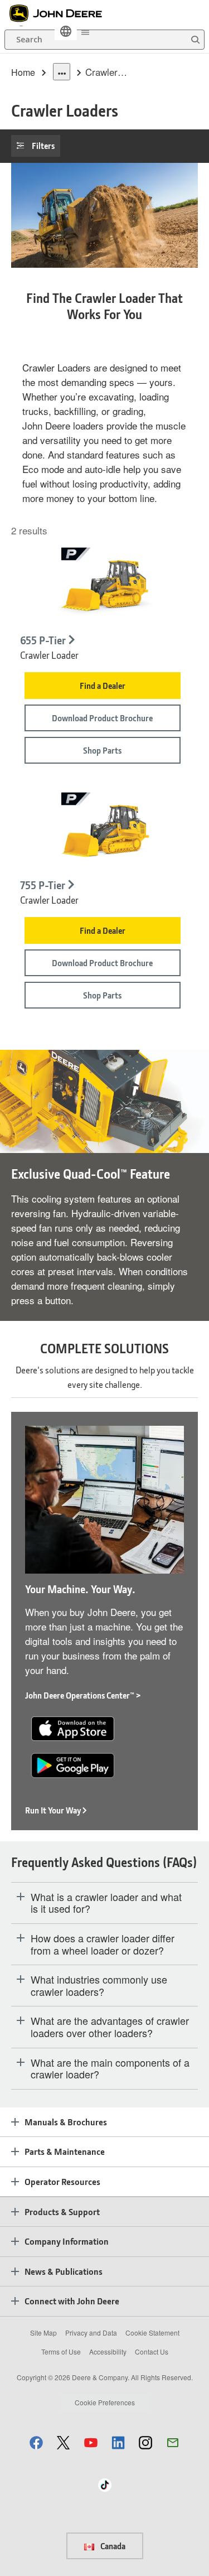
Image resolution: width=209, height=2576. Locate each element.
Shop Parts (102, 750)
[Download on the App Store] (73, 1727)
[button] (36, 2442)
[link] (66, 31)
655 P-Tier (43, 640)
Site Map (43, 2333)
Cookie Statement (152, 2333)
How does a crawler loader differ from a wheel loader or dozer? (103, 1944)
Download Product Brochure (102, 718)
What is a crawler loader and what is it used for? (106, 1903)
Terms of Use (61, 2351)
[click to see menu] (85, 31)
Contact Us (152, 2351)
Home (23, 72)
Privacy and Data (91, 2333)
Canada (112, 2546)
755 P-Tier (43, 885)
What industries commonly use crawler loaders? (99, 1986)
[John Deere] (62, 13)
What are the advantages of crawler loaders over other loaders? (110, 2027)
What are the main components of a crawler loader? (110, 2069)
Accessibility (108, 2351)
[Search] (195, 40)
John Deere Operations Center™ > (83, 1695)
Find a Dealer (103, 686)
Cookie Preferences (105, 2402)
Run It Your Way (53, 1810)
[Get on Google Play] (73, 1764)
